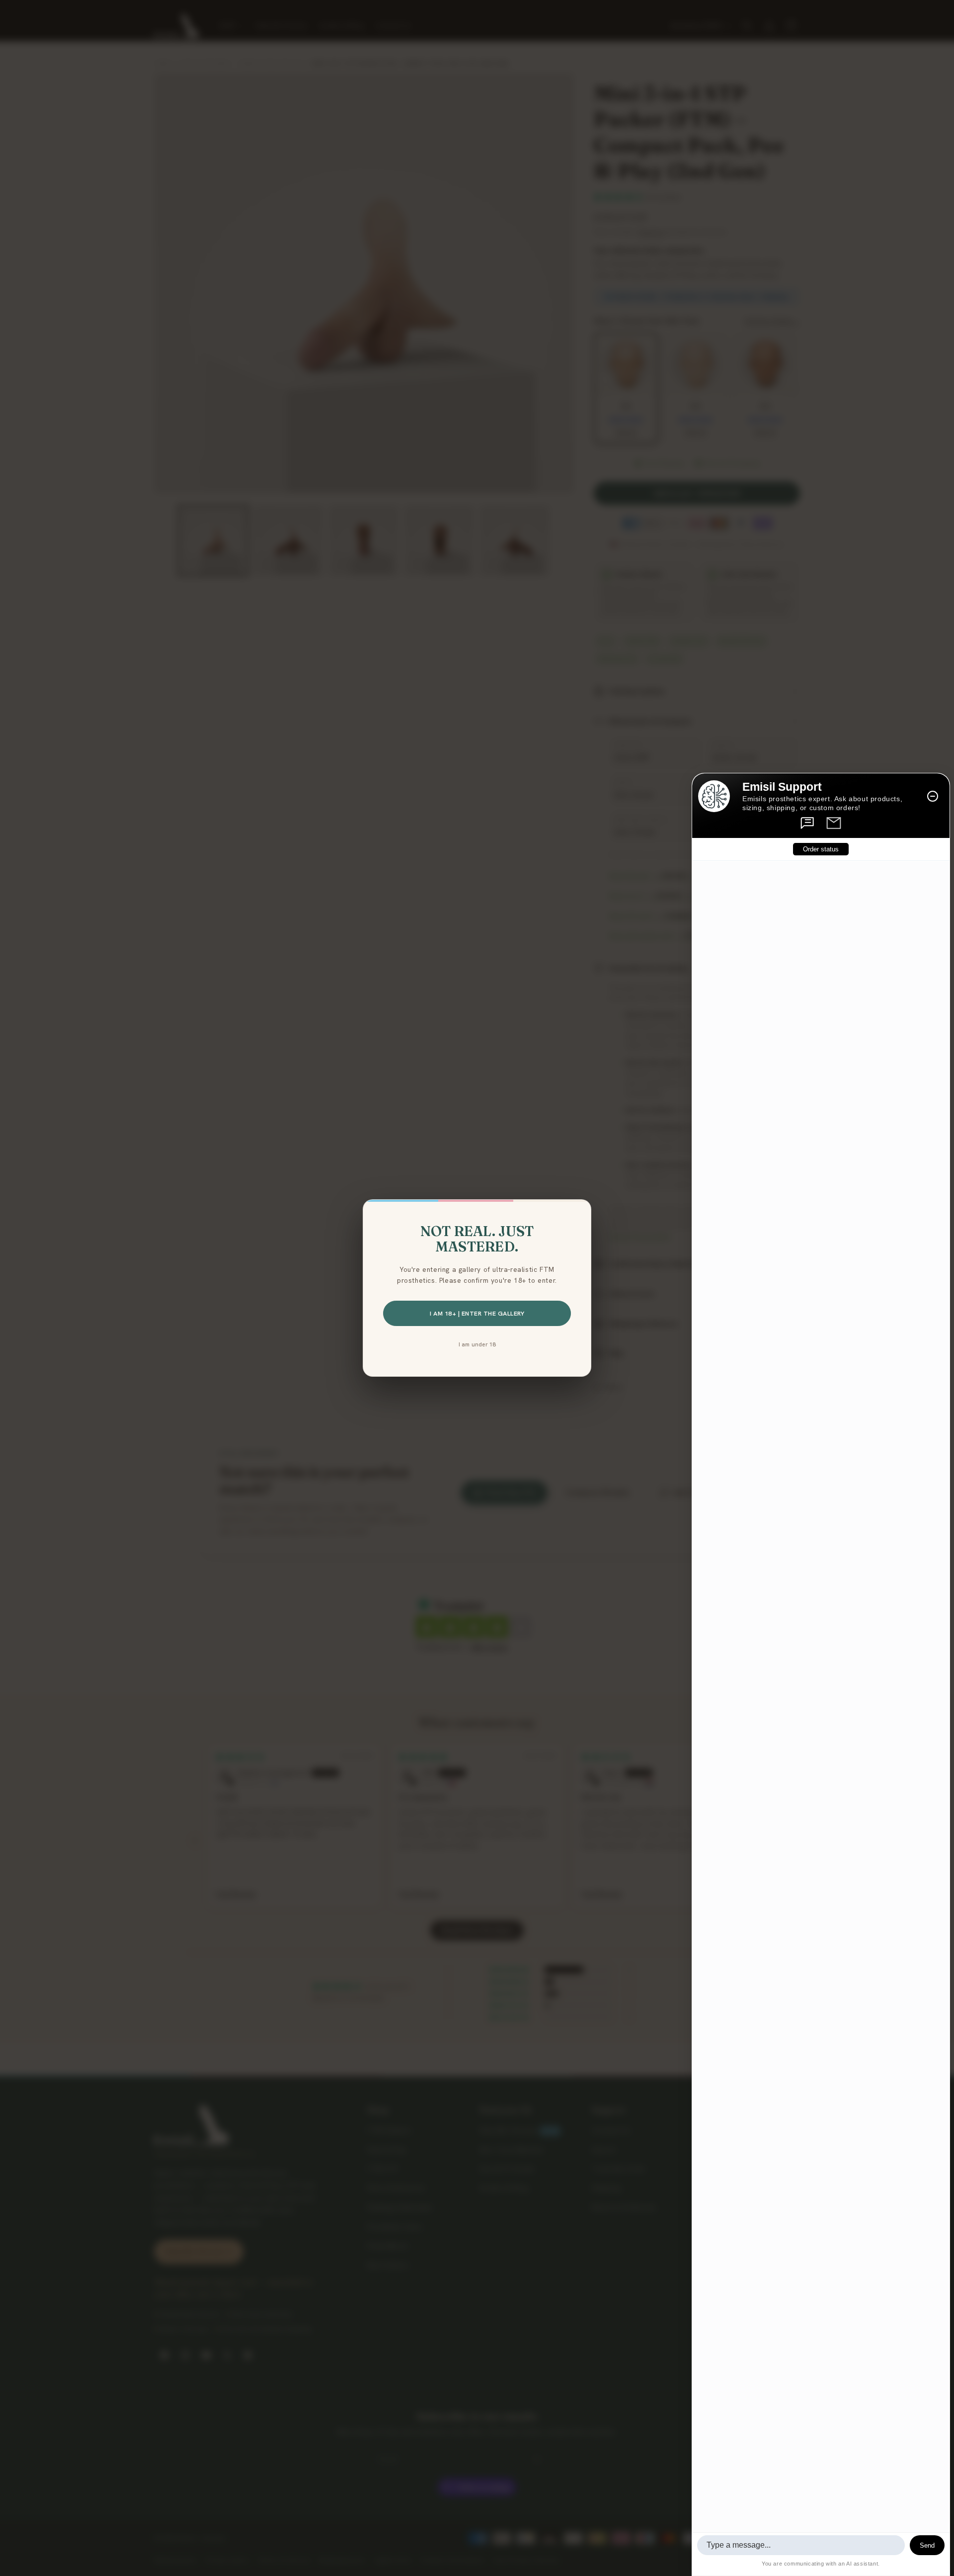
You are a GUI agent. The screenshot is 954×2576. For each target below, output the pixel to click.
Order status (821, 850)
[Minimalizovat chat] (933, 796)
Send (927, 2545)
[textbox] (801, 2545)
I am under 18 (477, 1344)
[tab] (808, 823)
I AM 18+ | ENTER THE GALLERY (477, 1313)
